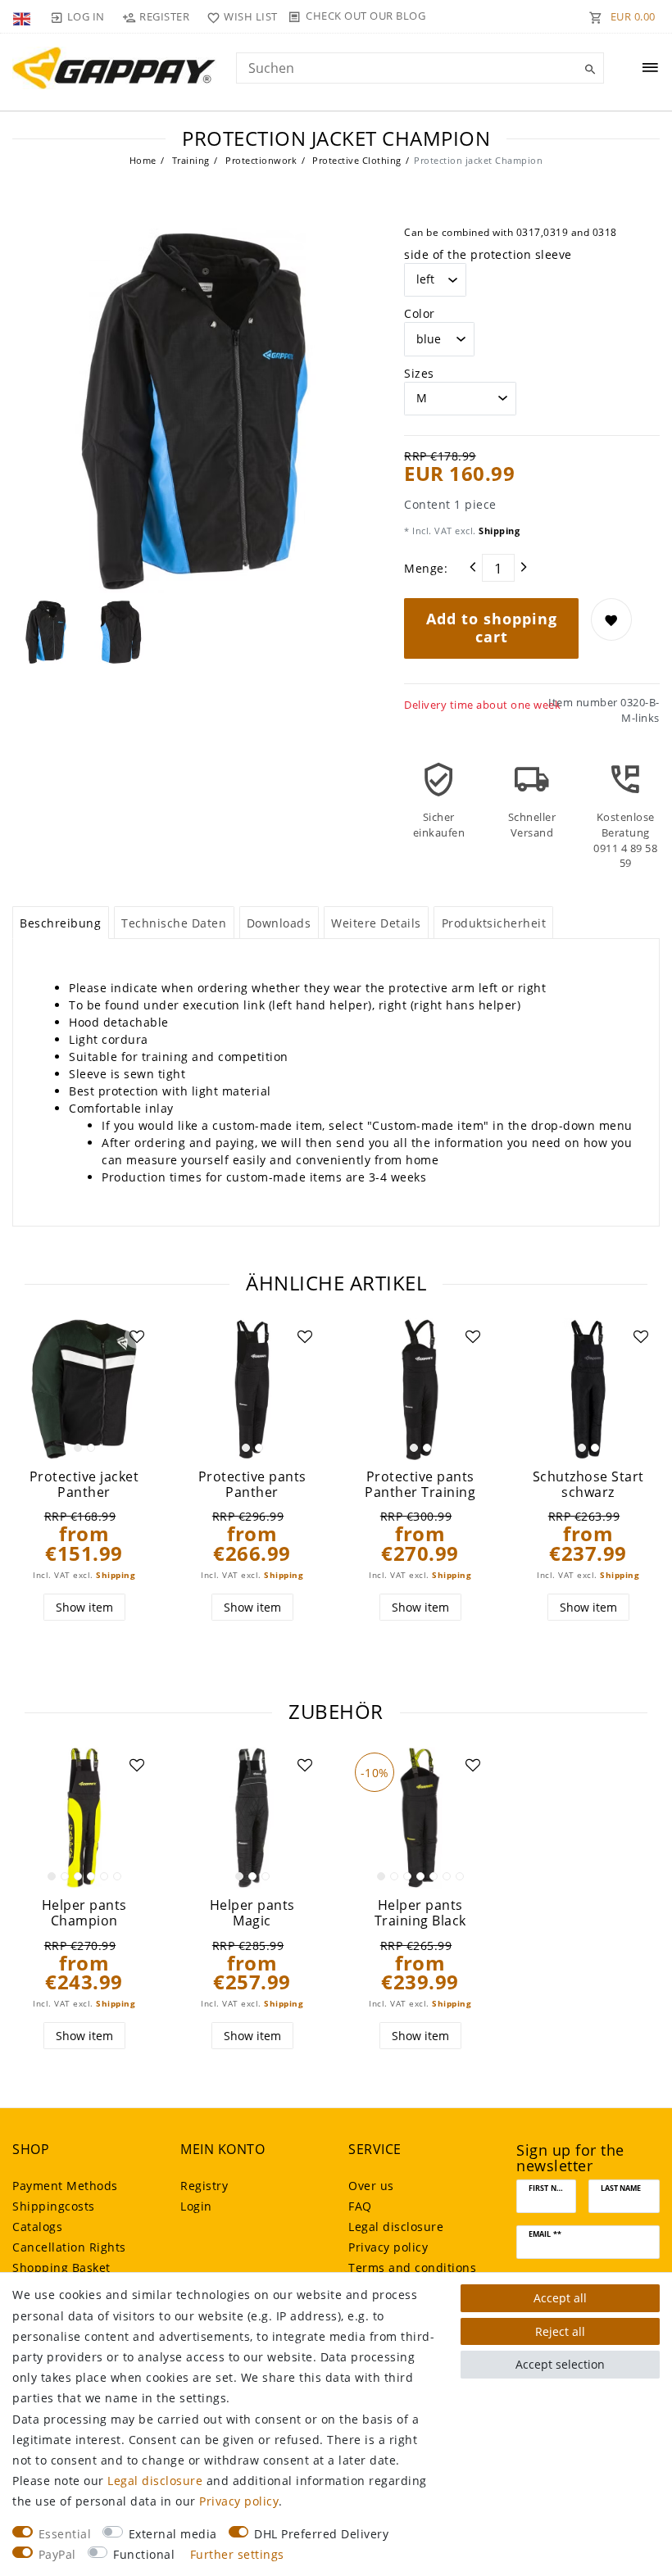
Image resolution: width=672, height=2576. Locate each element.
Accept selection (560, 2364)
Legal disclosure (396, 2227)
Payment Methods (65, 2186)
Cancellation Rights (69, 2247)
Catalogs (37, 2227)
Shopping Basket (61, 2268)
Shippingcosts (54, 2206)
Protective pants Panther (252, 1484)
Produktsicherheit (494, 923)
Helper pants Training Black (420, 1913)
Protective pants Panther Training (420, 1484)
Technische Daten (174, 923)
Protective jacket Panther (84, 1484)
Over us (371, 2186)
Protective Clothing (356, 160)
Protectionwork (260, 160)
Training (189, 160)
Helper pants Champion (84, 1913)
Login (196, 2206)
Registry (204, 2186)
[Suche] (588, 70)
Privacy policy (388, 2247)
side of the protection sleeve (488, 254)
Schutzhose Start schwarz (588, 1484)
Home (143, 160)
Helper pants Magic (252, 1913)
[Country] (23, 16)
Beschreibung (60, 923)
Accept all (560, 2298)
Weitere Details (376, 923)
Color (420, 313)
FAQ (360, 2206)
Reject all (560, 2331)
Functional (144, 2554)
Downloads (279, 923)
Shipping (498, 531)
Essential (65, 2534)
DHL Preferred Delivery (321, 2534)
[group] (84, 1389)
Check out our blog (366, 16)
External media (173, 2534)
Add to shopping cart (492, 628)
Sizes (419, 373)
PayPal (57, 2554)
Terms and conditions (412, 2268)
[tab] (61, 923)
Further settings (237, 2554)
